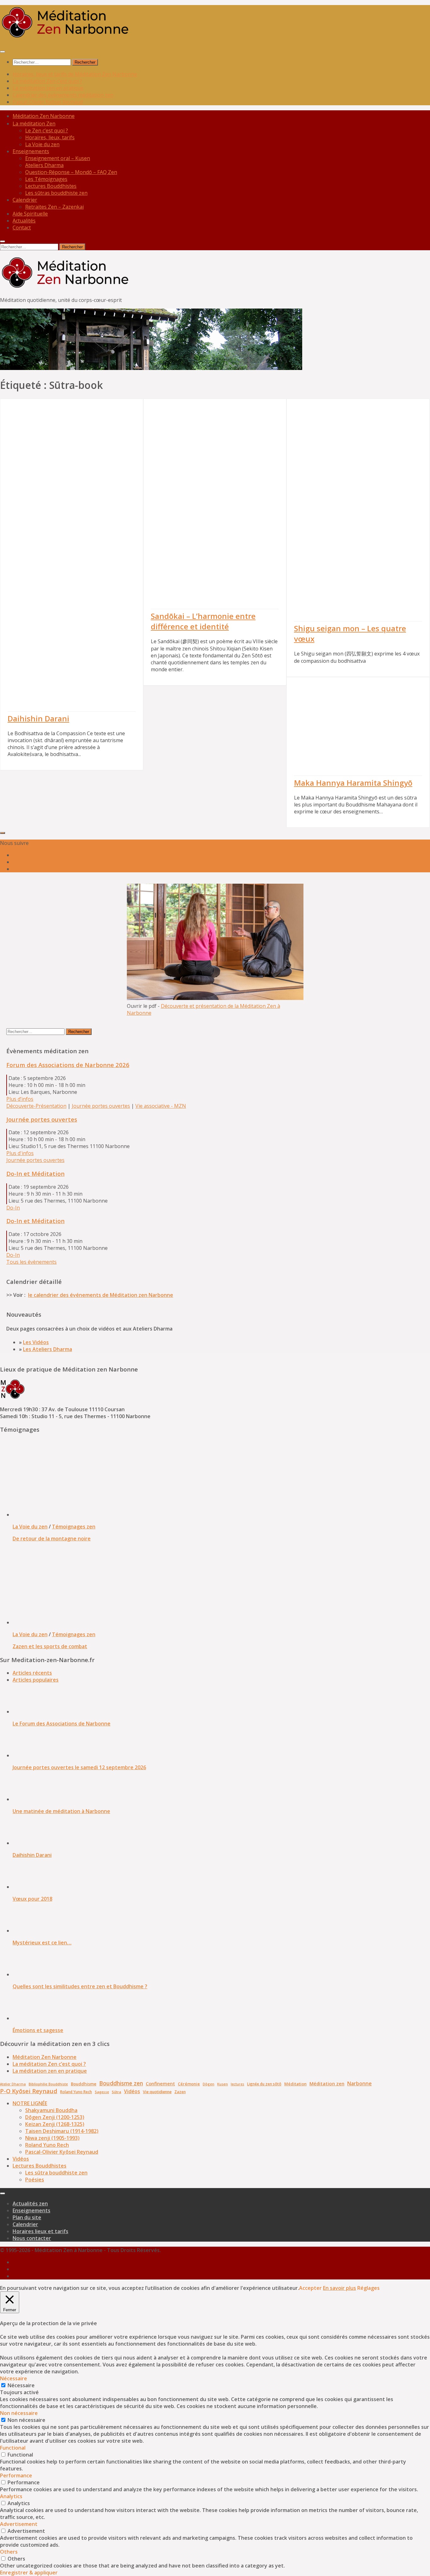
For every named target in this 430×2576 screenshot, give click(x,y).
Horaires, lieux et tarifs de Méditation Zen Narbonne (75, 74)
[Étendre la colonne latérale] (3, 833)
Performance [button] (16, 2475)
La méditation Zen (34, 124)
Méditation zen (327, 2083)
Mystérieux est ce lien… (42, 1943)
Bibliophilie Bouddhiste (48, 2084)
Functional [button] (13, 2448)
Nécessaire (21, 2385)
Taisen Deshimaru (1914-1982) (62, 2131)
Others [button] (9, 2552)
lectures (238, 2084)
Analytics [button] (11, 2496)
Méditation (295, 2084)
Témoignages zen (74, 1527)
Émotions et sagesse (38, 2030)
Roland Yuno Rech (76, 2092)
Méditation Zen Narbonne (45, 2057)
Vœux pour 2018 (32, 1899)
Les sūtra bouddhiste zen (56, 2173)
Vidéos (132, 2091)
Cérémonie (189, 2084)
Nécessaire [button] (14, 2378)
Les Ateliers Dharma (48, 1349)
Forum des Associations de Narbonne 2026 (68, 1065)
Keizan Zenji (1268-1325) (55, 2124)
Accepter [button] (310, 2288)
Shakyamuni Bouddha (51, 2110)
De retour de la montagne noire (52, 1539)
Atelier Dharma (13, 2084)
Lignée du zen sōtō (264, 2084)
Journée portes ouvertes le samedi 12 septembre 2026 (79, 1767)
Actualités (24, 221)
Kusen (223, 2084)
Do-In (13, 1208)
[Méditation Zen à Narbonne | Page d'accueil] (65, 38)
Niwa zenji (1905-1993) (52, 2138)
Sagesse (102, 2092)
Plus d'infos (20, 1153)
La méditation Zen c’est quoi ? (47, 81)
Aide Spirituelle (30, 214)
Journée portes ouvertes (101, 1106)
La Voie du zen (30, 1527)
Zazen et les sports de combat (50, 1646)
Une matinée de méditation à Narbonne (61, 1811)
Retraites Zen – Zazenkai (54, 207)
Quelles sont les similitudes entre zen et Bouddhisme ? (80, 1986)
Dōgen (209, 2084)
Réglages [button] (368, 2288)
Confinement (160, 2083)
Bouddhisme (84, 2084)
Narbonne (359, 2083)
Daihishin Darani (38, 718)
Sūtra (116, 2092)
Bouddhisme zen (121, 2083)
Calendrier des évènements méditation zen (63, 95)
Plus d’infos (20, 1099)
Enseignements (31, 151)
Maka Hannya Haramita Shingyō (353, 783)
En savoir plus (339, 2288)
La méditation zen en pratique (48, 88)
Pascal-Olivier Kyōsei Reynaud (48, 102)
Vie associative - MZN (161, 1106)
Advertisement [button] (19, 2524)
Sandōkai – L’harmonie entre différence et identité (203, 621)
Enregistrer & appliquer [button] (29, 2573)
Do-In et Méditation (35, 1173)
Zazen (180, 2092)
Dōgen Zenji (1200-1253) (55, 2117)
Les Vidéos (36, 1342)
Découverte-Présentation (36, 1106)
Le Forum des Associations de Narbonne (62, 1724)
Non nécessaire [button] (19, 2413)
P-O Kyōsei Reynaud (29, 2091)
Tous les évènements (31, 1262)
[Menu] (3, 52)
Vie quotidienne (157, 2092)
